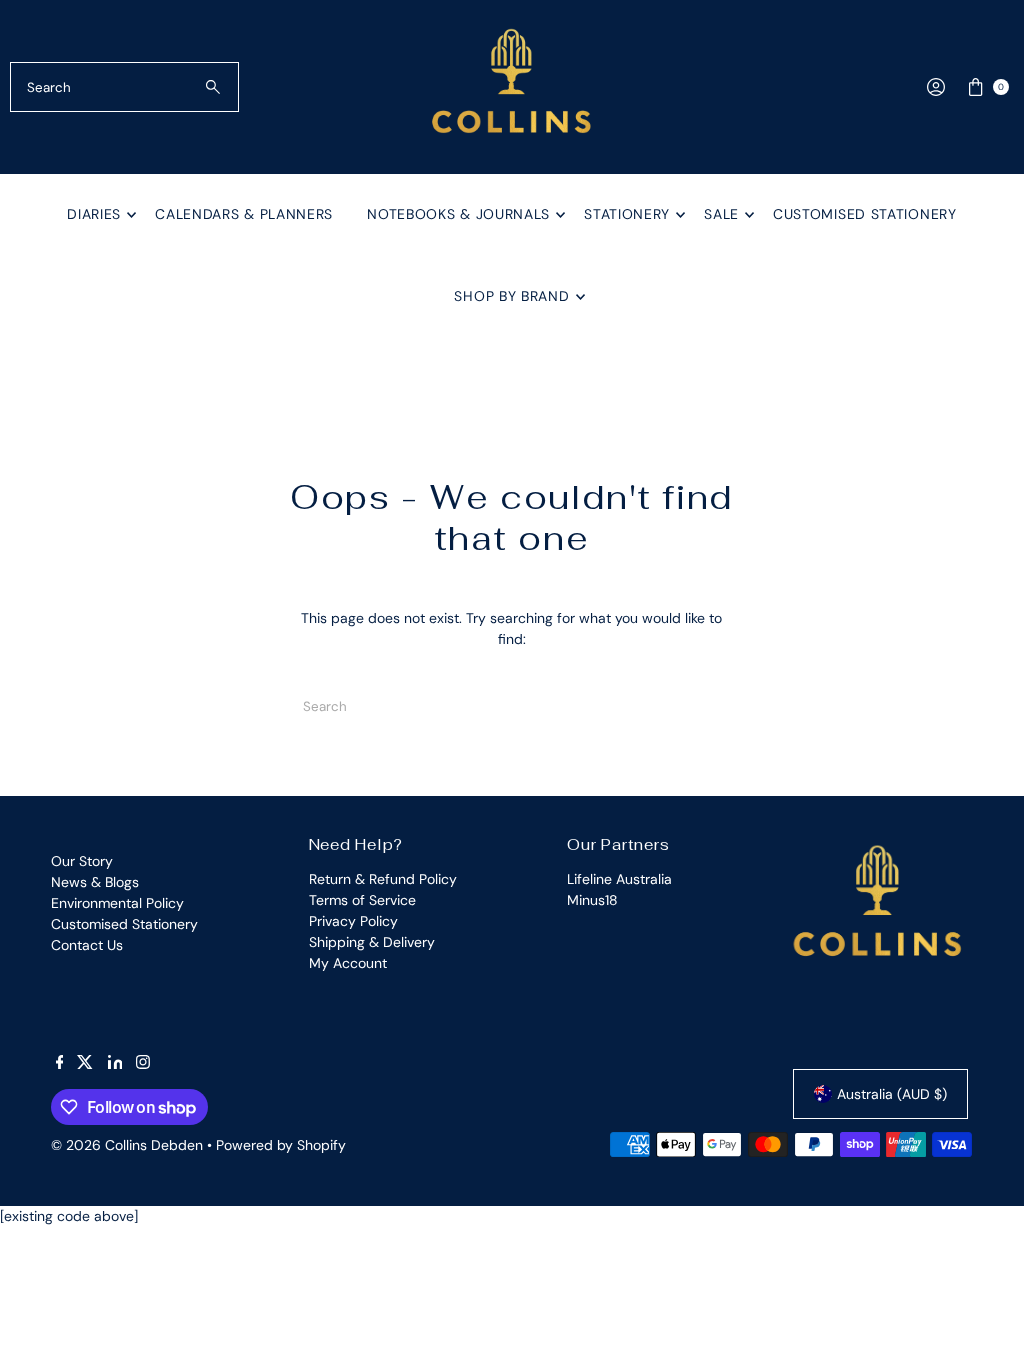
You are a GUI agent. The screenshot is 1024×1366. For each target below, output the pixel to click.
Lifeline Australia (619, 879)
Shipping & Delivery (372, 942)
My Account (348, 963)
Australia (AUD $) (892, 1094)
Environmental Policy (117, 903)
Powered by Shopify (281, 1145)
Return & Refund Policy (383, 879)
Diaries (94, 214)
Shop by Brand (511, 296)
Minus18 (592, 900)
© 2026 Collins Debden (127, 1145)
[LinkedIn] (115, 1064)
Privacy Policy (353, 921)
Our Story (82, 861)
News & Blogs (95, 882)
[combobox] (124, 87)
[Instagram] (143, 1064)
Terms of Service (362, 900)
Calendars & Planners (244, 214)
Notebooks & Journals (458, 214)
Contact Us (87, 945)
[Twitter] (85, 1064)
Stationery (627, 214)
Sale (721, 214)
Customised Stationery (865, 214)
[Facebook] (60, 1064)
